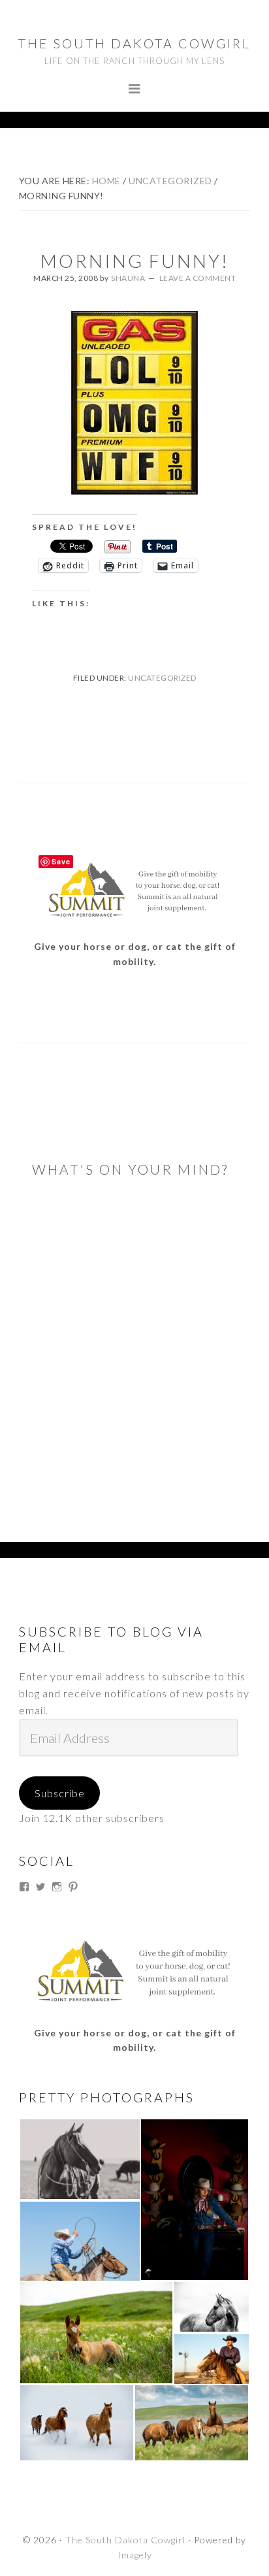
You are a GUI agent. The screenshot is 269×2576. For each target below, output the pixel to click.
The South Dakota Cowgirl (134, 43)
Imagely (135, 2555)
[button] (79, 2159)
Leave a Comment (198, 278)
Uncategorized (162, 678)
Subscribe (60, 1793)
